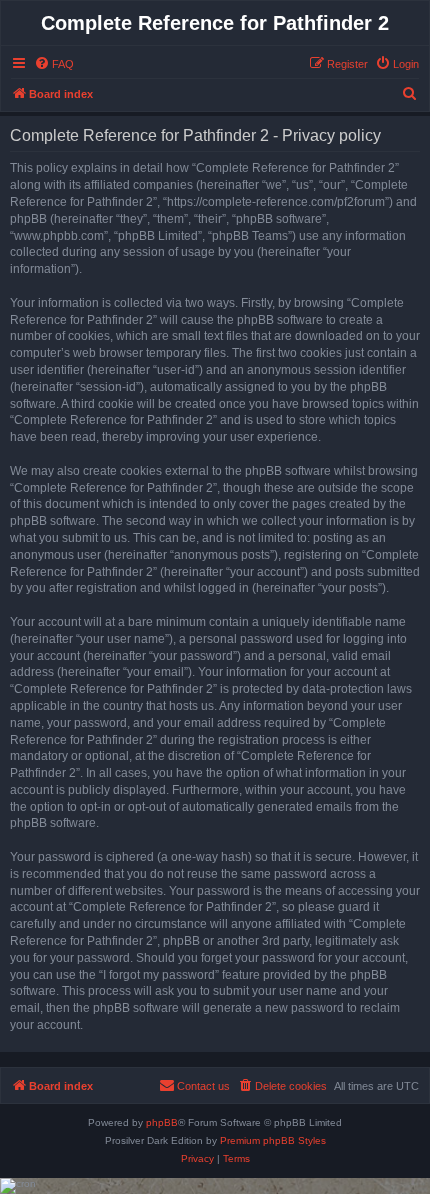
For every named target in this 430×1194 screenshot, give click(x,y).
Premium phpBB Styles (273, 1140)
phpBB (162, 1122)
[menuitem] (54, 64)
